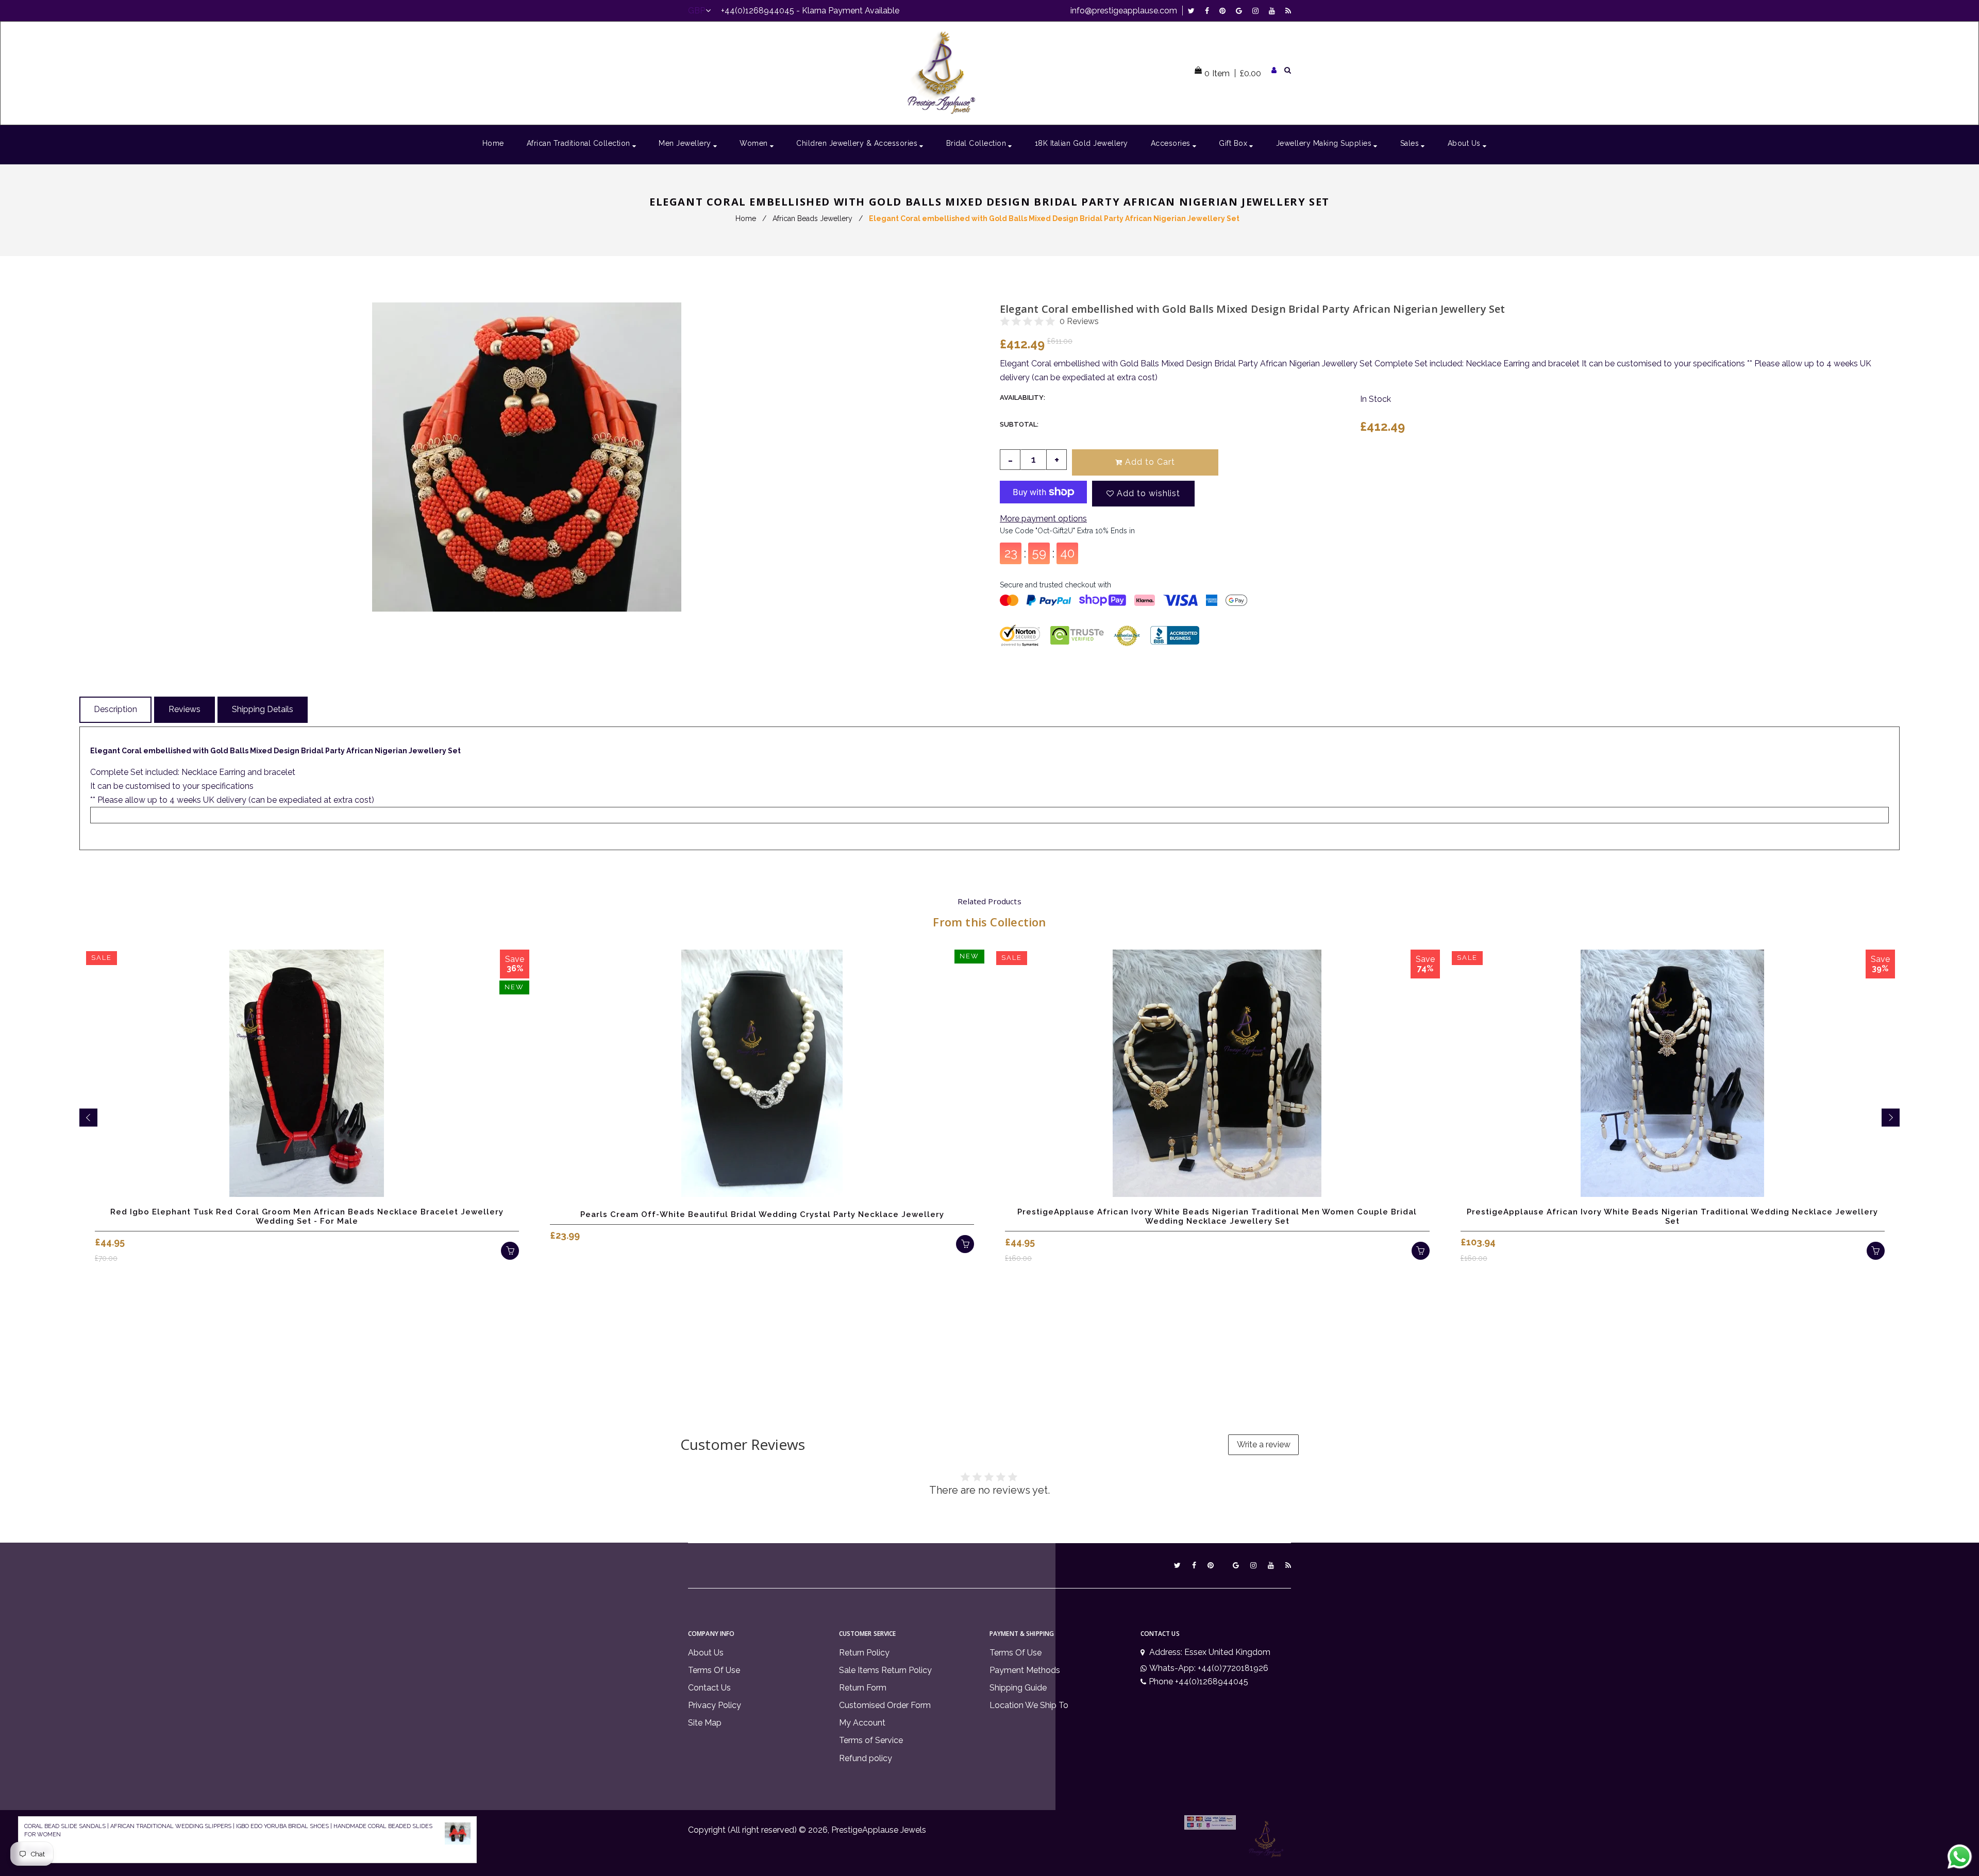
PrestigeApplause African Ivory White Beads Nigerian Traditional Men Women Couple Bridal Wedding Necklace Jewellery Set (1217, 1216)
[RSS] (1288, 11)
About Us (706, 1653)
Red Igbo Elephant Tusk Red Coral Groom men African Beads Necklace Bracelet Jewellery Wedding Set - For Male (307, 1216)
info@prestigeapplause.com (1124, 11)
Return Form (863, 1688)
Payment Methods (1025, 1670)
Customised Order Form (885, 1705)
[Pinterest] (1225, 11)
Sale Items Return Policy (885, 1670)
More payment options (1043, 519)
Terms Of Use (714, 1670)
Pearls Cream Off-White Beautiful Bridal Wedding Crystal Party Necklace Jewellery (762, 1214)
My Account (862, 1723)
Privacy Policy (715, 1705)
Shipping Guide (1018, 1688)
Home (746, 218)
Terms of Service (871, 1740)
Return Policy (864, 1653)
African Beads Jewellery (812, 218)
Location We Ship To (1029, 1705)
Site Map (705, 1723)
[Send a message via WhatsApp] (1960, 1857)
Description (115, 709)
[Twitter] (1194, 11)
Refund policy (866, 1758)
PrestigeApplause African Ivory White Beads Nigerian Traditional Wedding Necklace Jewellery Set (1672, 1216)
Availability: (1022, 398)
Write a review (1264, 1444)
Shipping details (263, 709)
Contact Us (709, 1688)
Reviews (185, 709)
